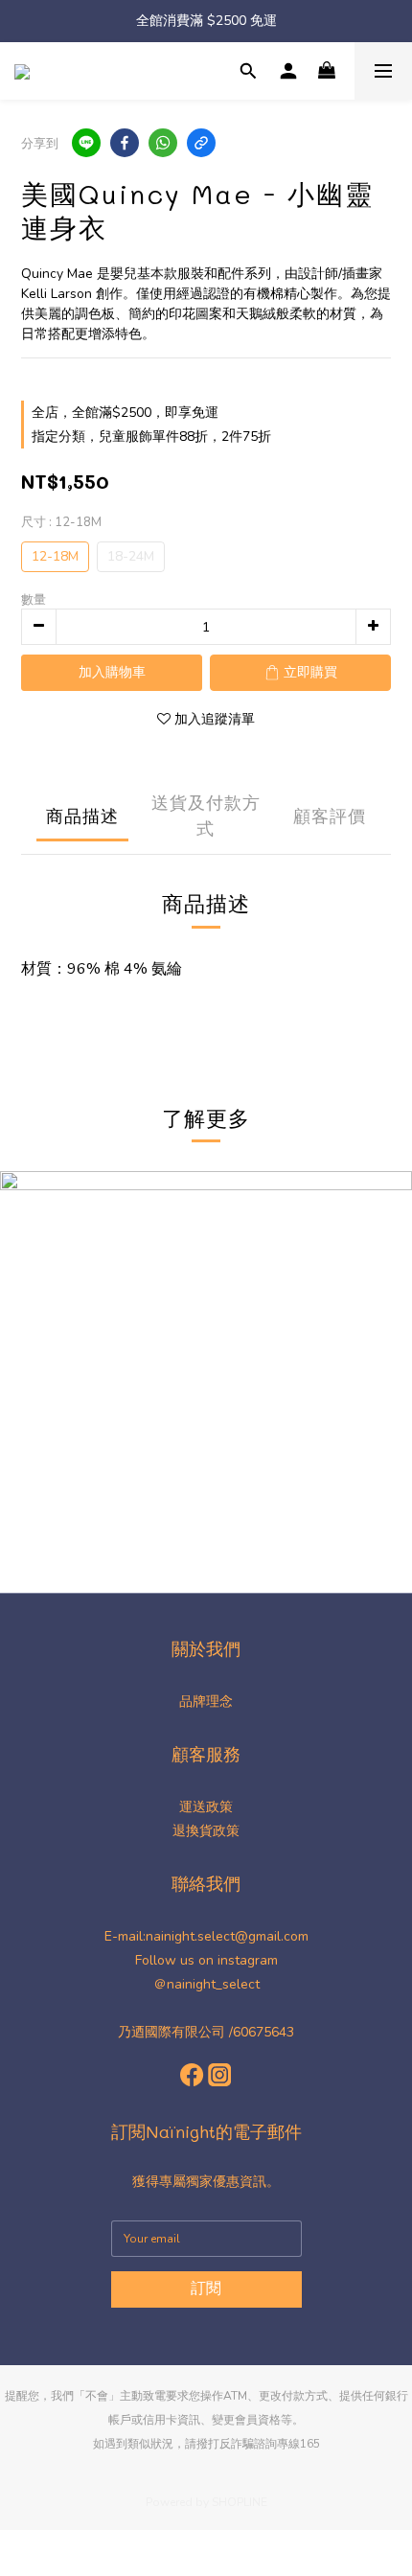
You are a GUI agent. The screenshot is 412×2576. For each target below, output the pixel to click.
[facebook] (125, 143)
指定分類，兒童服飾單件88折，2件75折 (151, 437)
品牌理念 (206, 1702)
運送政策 (206, 1807)
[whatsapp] (163, 143)
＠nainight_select (206, 1984)
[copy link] (201, 143)
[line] (86, 143)
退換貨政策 (206, 1831)
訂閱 (206, 2288)
